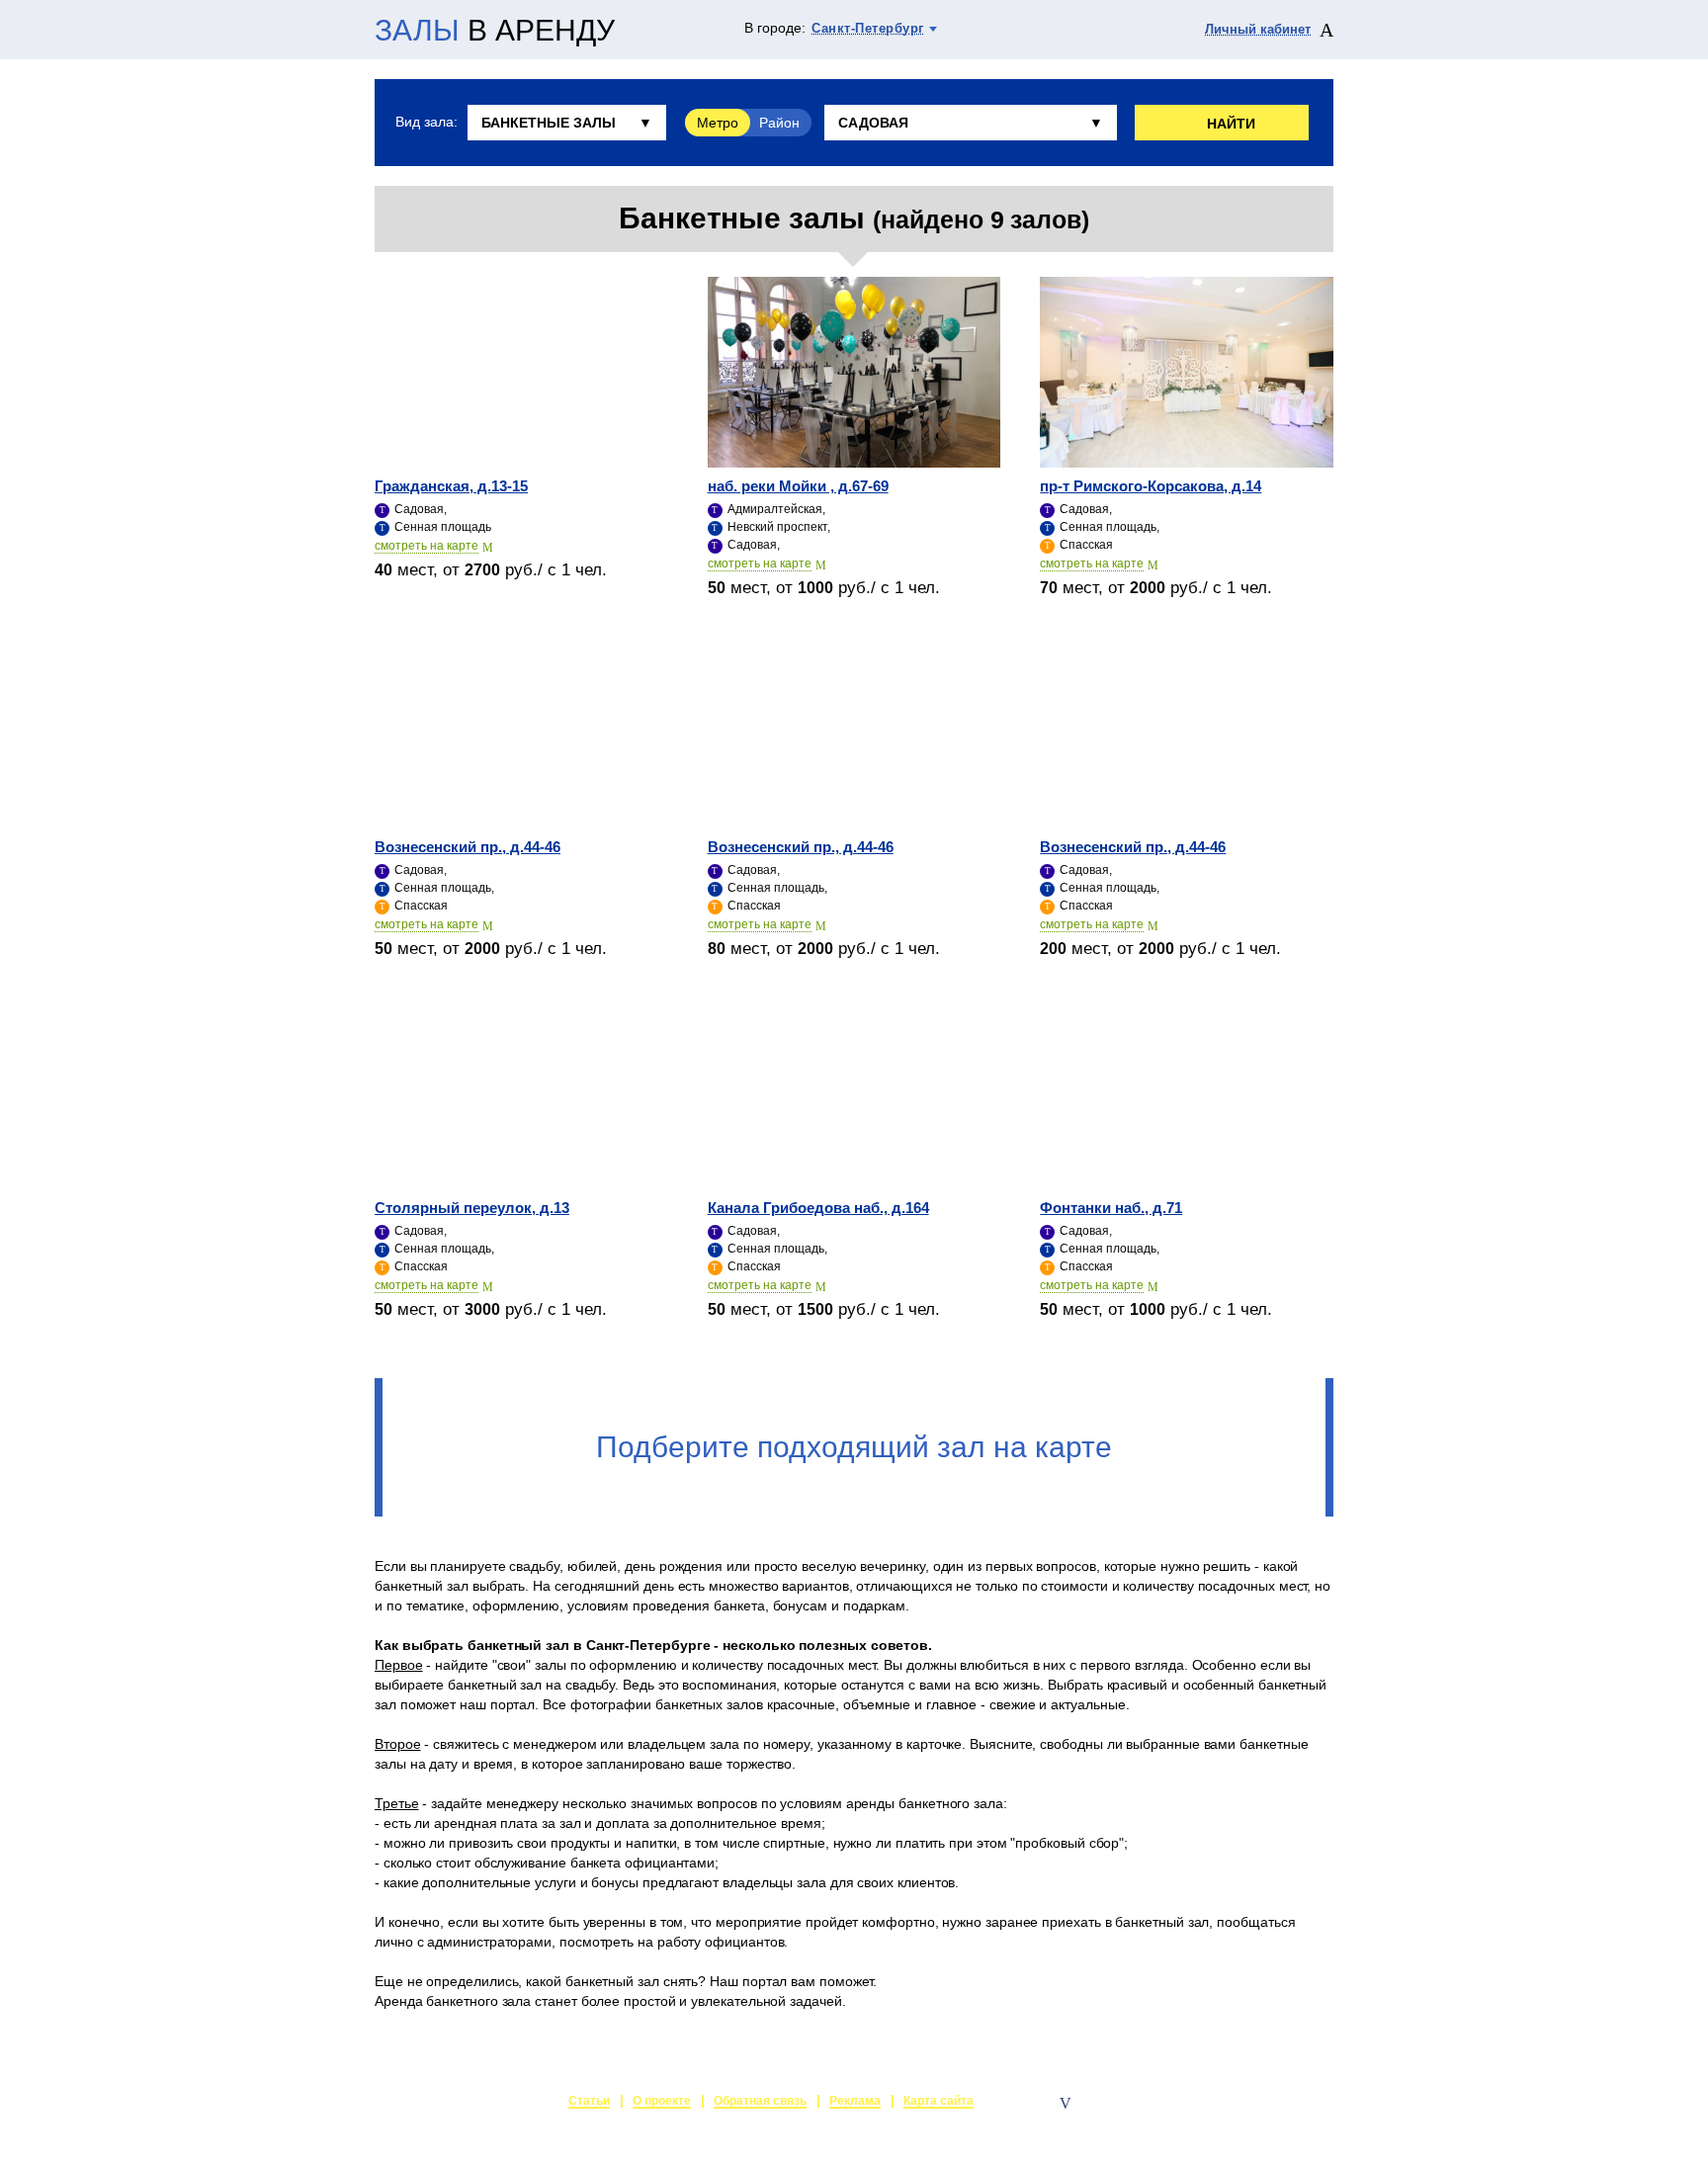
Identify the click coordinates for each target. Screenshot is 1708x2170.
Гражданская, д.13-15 (451, 486)
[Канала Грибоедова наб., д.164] (854, 1094)
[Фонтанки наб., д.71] (1187, 1094)
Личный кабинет (1258, 29)
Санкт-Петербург (868, 28)
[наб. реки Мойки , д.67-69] (854, 372)
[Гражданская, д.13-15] (521, 372)
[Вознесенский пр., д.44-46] (521, 733)
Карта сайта (939, 2101)
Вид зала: (426, 122)
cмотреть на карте (427, 546)
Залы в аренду (1287, 2103)
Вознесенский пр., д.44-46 (468, 847)
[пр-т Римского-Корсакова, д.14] (1187, 372)
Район (779, 123)
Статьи (589, 2101)
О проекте (662, 2101)
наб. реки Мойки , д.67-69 (798, 486)
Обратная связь (760, 2101)
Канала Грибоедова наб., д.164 (818, 1208)
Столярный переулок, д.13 (472, 1208)
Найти (1231, 124)
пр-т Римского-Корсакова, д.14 (1151, 486)
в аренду (495, 31)
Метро (718, 123)
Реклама (855, 2101)
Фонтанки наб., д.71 (1111, 1208)
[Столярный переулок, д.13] (521, 1094)
